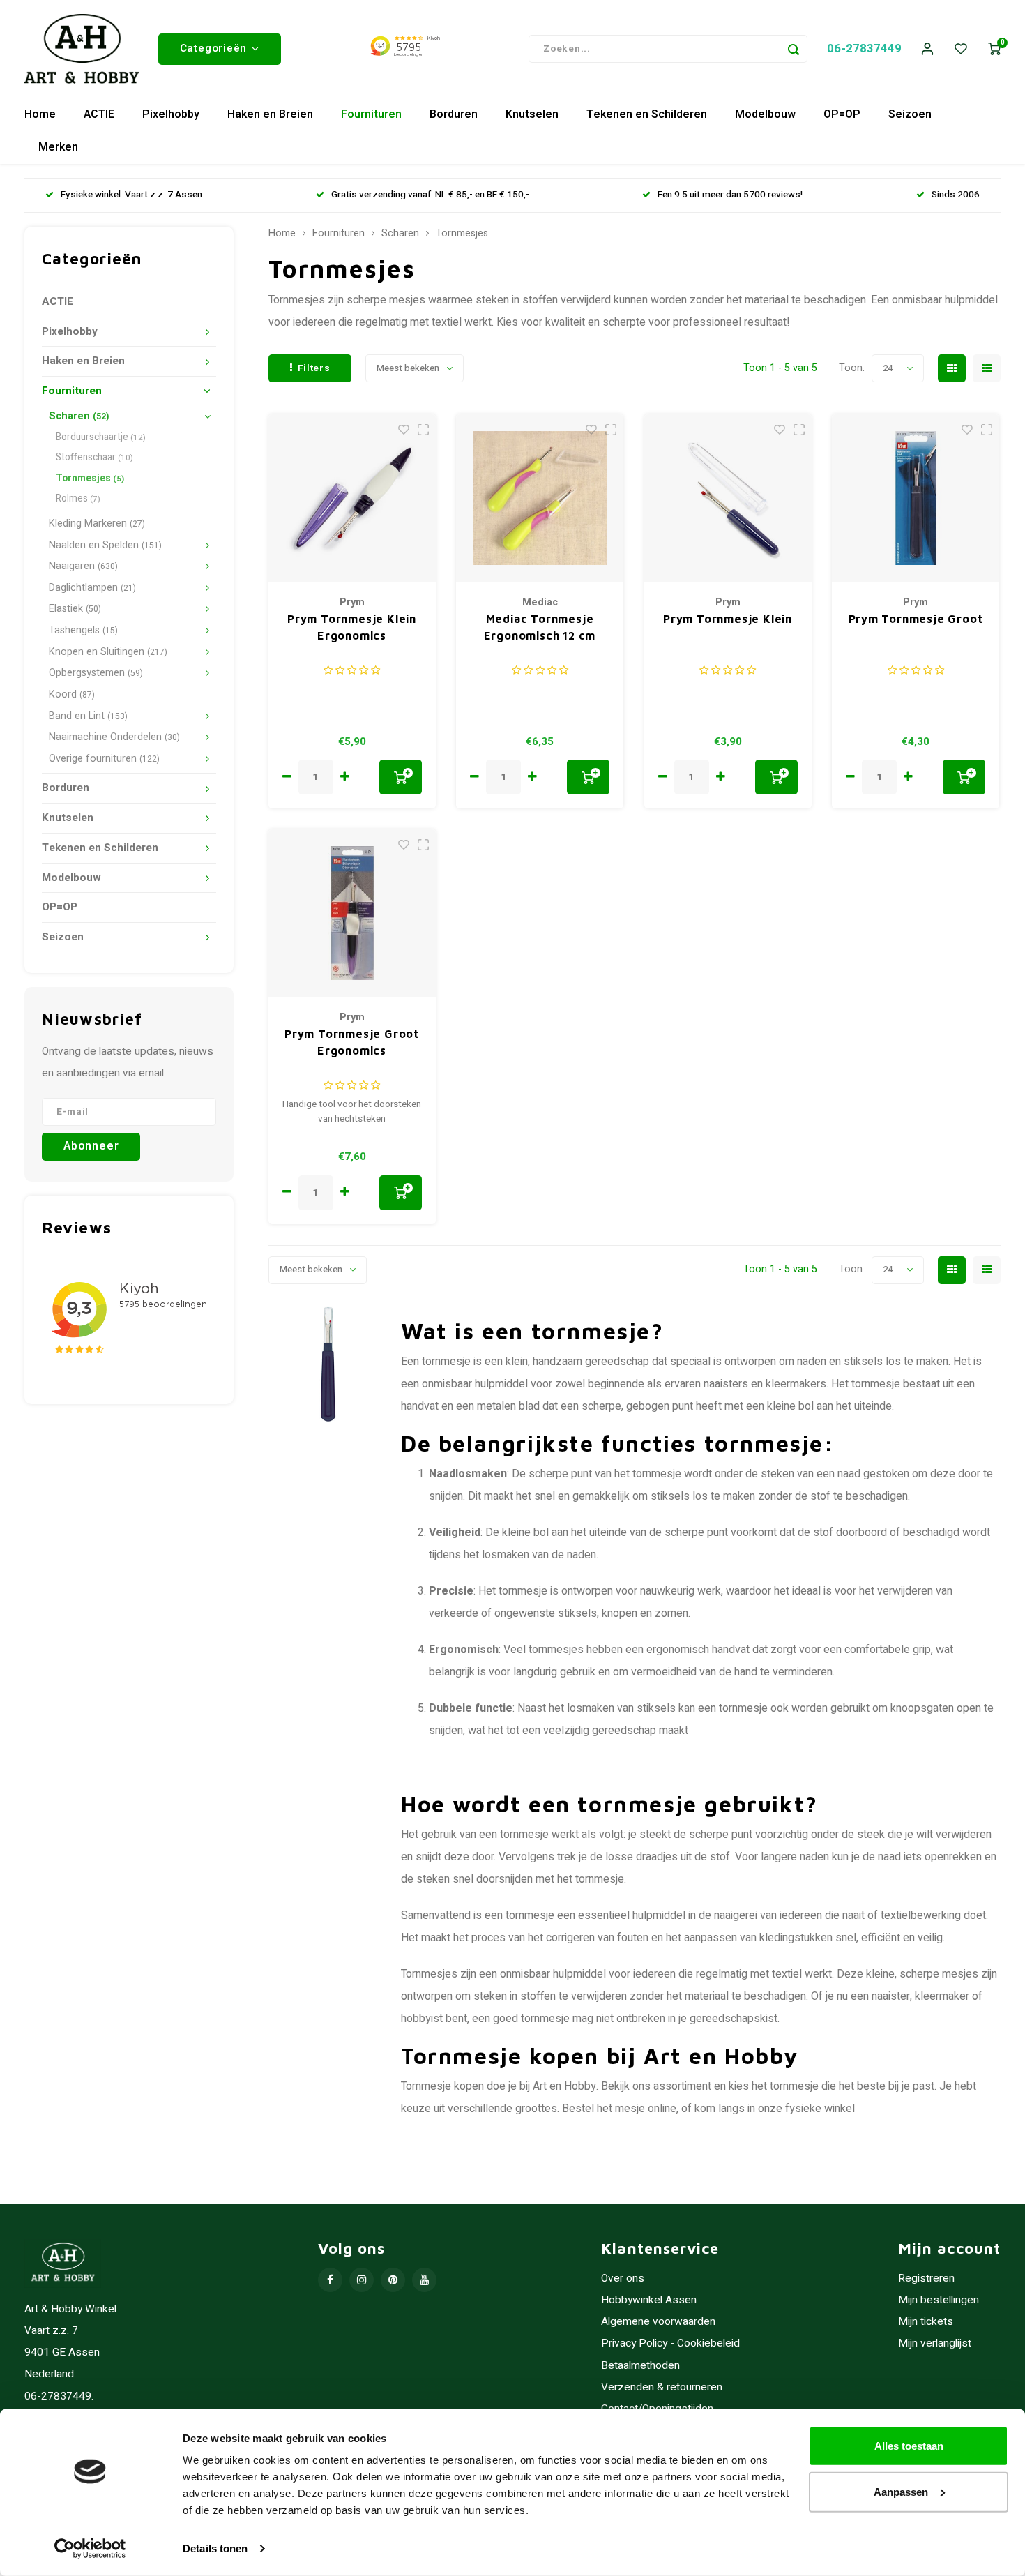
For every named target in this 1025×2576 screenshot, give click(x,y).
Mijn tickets (926, 2322)
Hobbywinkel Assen (649, 2300)
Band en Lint (88, 716)
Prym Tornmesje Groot (916, 619)
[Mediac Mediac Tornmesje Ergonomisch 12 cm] (540, 498)
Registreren (926, 2279)
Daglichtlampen (92, 588)
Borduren (454, 114)
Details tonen (215, 2548)
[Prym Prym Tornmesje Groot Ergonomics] (352, 913)
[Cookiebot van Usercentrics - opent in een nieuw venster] (90, 2549)
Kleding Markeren (97, 524)
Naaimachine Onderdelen (114, 737)
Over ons (623, 2279)
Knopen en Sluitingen (108, 652)
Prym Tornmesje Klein (728, 619)
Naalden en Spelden (105, 545)
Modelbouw (765, 114)
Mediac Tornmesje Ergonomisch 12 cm (540, 627)
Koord (72, 694)
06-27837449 (864, 48)
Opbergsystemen (96, 673)
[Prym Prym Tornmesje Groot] (916, 498)
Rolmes (78, 499)
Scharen (79, 416)
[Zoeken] (794, 49)
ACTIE (99, 114)
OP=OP (842, 114)
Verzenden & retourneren (662, 2387)
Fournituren (371, 114)
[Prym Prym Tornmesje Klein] (728, 498)
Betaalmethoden (640, 2366)
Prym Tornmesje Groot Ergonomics (352, 1042)
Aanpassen (901, 2491)
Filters (314, 368)
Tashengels (83, 630)
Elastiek (75, 609)
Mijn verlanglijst (935, 2343)
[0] (994, 49)
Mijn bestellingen (939, 2300)
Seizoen (910, 114)
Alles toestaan (909, 2446)
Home (40, 114)
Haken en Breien (270, 114)
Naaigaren (83, 566)
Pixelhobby (171, 114)
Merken (58, 147)
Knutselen (532, 114)
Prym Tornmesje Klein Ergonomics (352, 627)
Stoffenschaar (94, 458)
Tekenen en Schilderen (647, 114)
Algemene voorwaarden (658, 2322)
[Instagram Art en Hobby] (362, 2280)
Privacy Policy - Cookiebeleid (670, 2343)
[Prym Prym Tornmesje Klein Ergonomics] (352, 498)
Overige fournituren (104, 759)
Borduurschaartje (101, 437)
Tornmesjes (90, 479)
